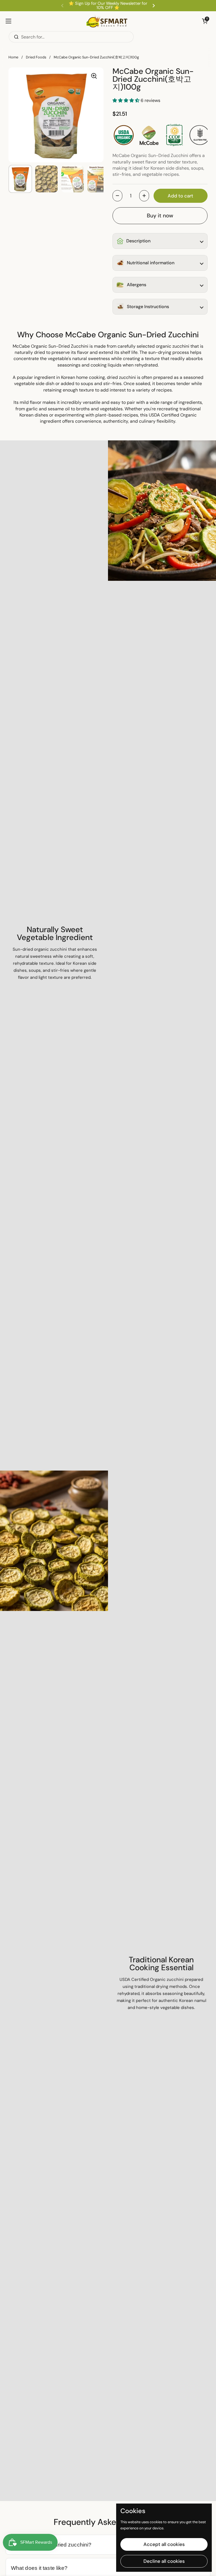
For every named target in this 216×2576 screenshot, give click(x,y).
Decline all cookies (164, 2561)
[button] (205, 21)
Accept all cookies (164, 2544)
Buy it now (160, 216)
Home (13, 57)
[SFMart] (107, 21)
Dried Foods (36, 57)
